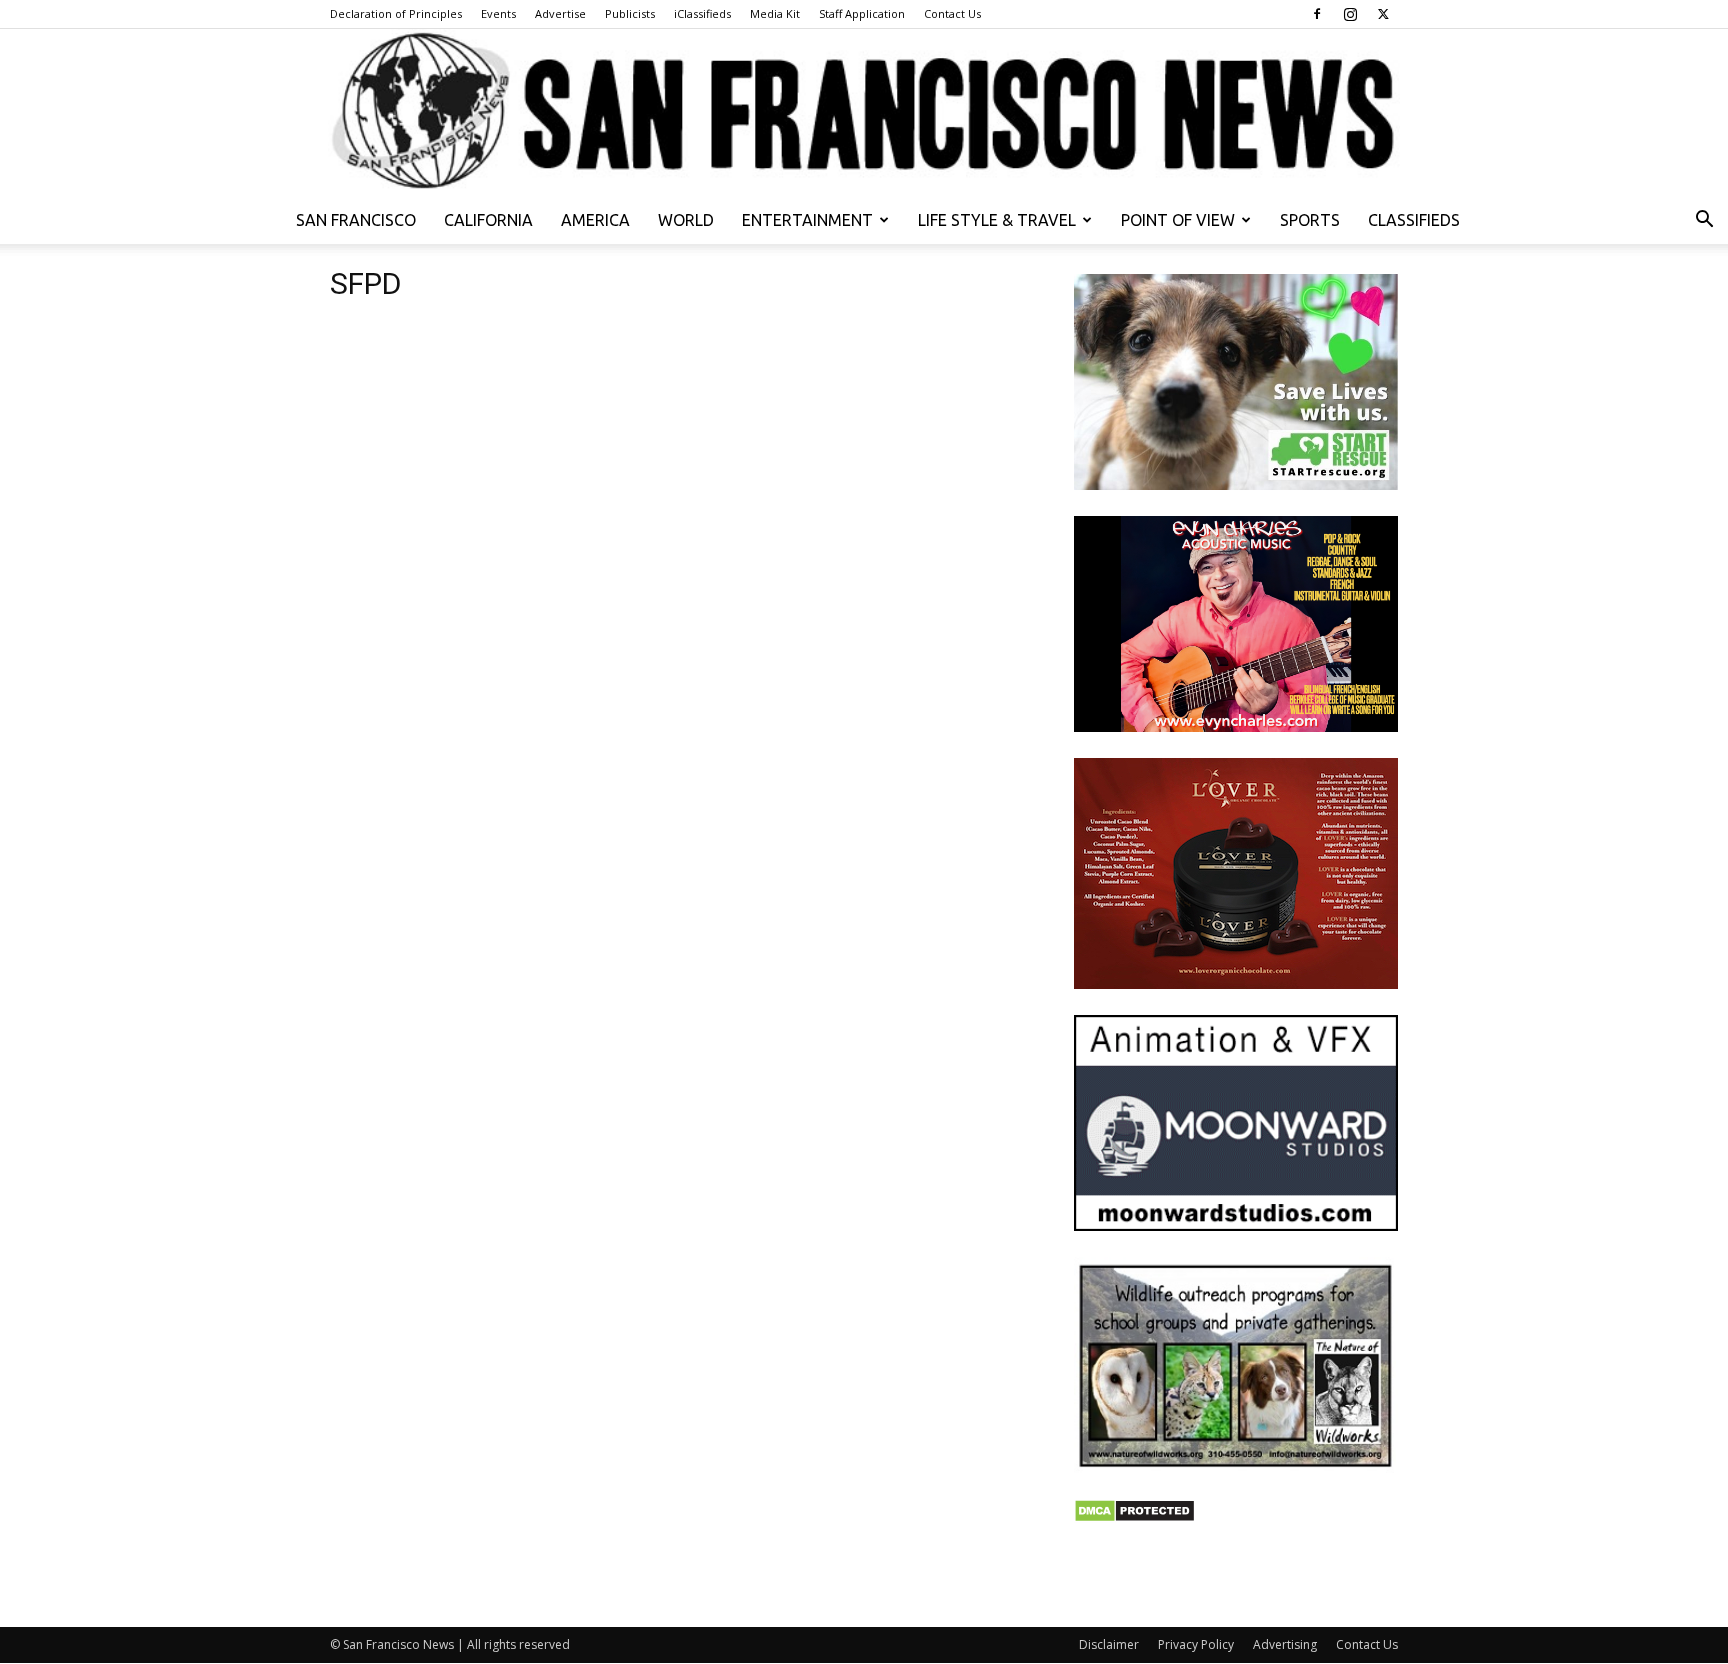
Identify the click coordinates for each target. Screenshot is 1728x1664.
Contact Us (952, 13)
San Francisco (356, 220)
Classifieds (1414, 220)
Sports (1310, 220)
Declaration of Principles (396, 13)
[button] (1704, 221)
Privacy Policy (1196, 1644)
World (686, 220)
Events (498, 13)
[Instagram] (1350, 14)
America (595, 220)
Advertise (560, 13)
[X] (1383, 14)
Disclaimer (1109, 1644)
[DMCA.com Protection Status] (1134, 1517)
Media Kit (775, 13)
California (488, 220)
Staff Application (862, 13)
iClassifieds (702, 13)
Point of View (1178, 220)
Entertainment (807, 220)
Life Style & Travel (997, 220)
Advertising (1285, 1644)
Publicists (630, 13)
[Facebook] (1317, 14)
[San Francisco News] (864, 112)
